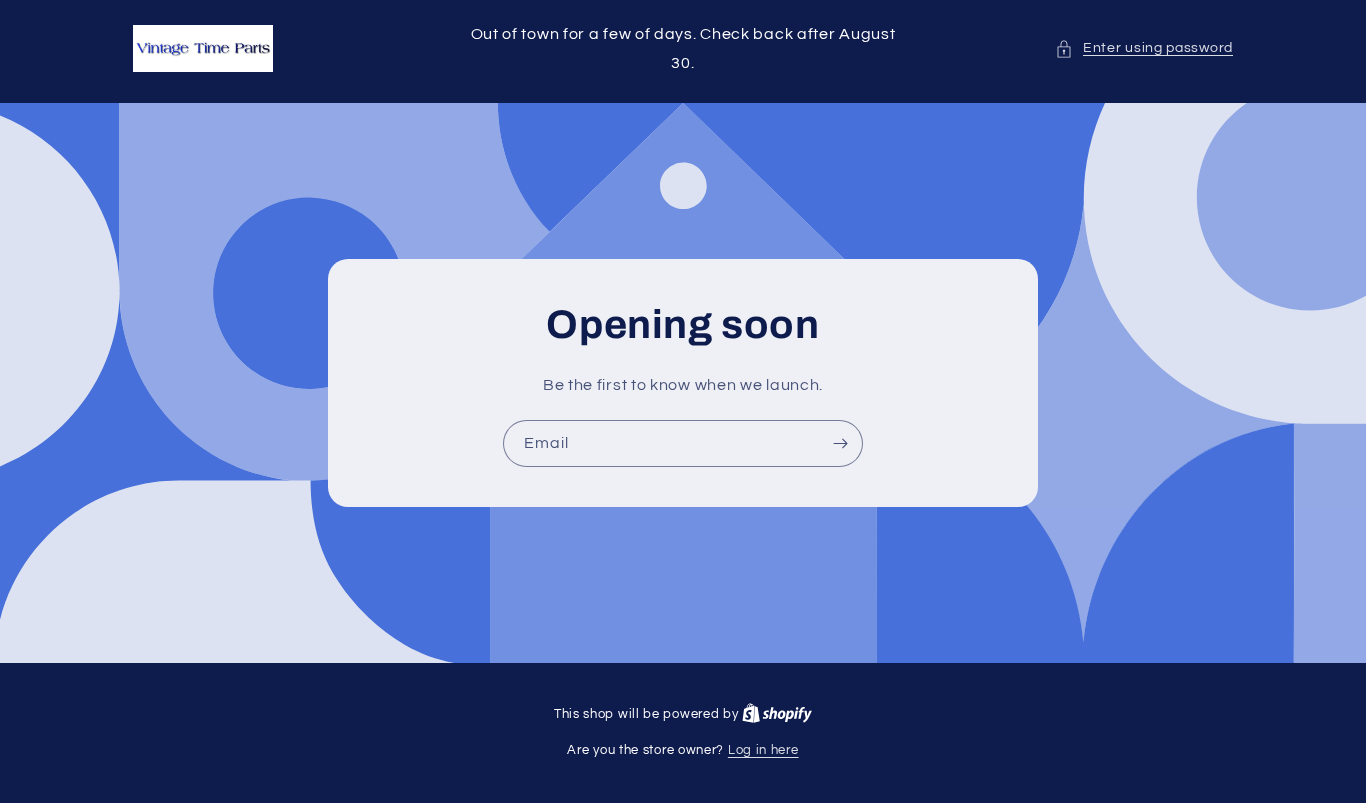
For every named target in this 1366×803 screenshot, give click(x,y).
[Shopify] (777, 714)
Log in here (763, 750)
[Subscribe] (840, 442)
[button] (1144, 48)
